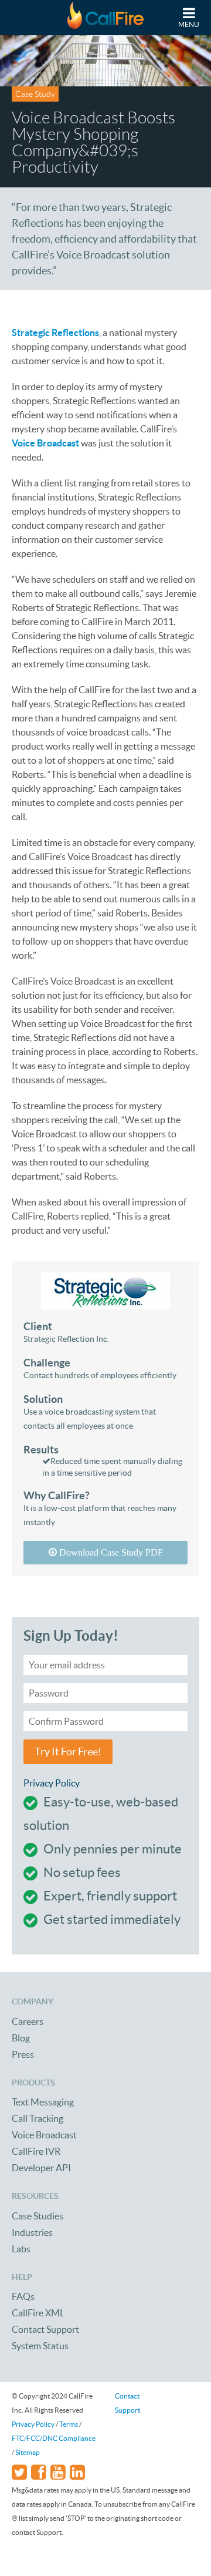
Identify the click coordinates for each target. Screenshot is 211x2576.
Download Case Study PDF (110, 1552)
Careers (28, 2021)
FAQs (23, 2296)
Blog (21, 2038)
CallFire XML (38, 2313)
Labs (21, 2249)
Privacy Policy (52, 1783)
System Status (40, 2346)
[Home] (105, 18)
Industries (32, 2232)
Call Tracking (38, 2118)
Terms (69, 2424)
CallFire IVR (36, 2151)
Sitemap (28, 2452)
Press (23, 2054)
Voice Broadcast (44, 2135)
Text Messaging (43, 2102)
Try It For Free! (68, 1752)
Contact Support (45, 2329)
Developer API (41, 2168)
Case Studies (38, 2216)
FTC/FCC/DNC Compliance (54, 2438)
